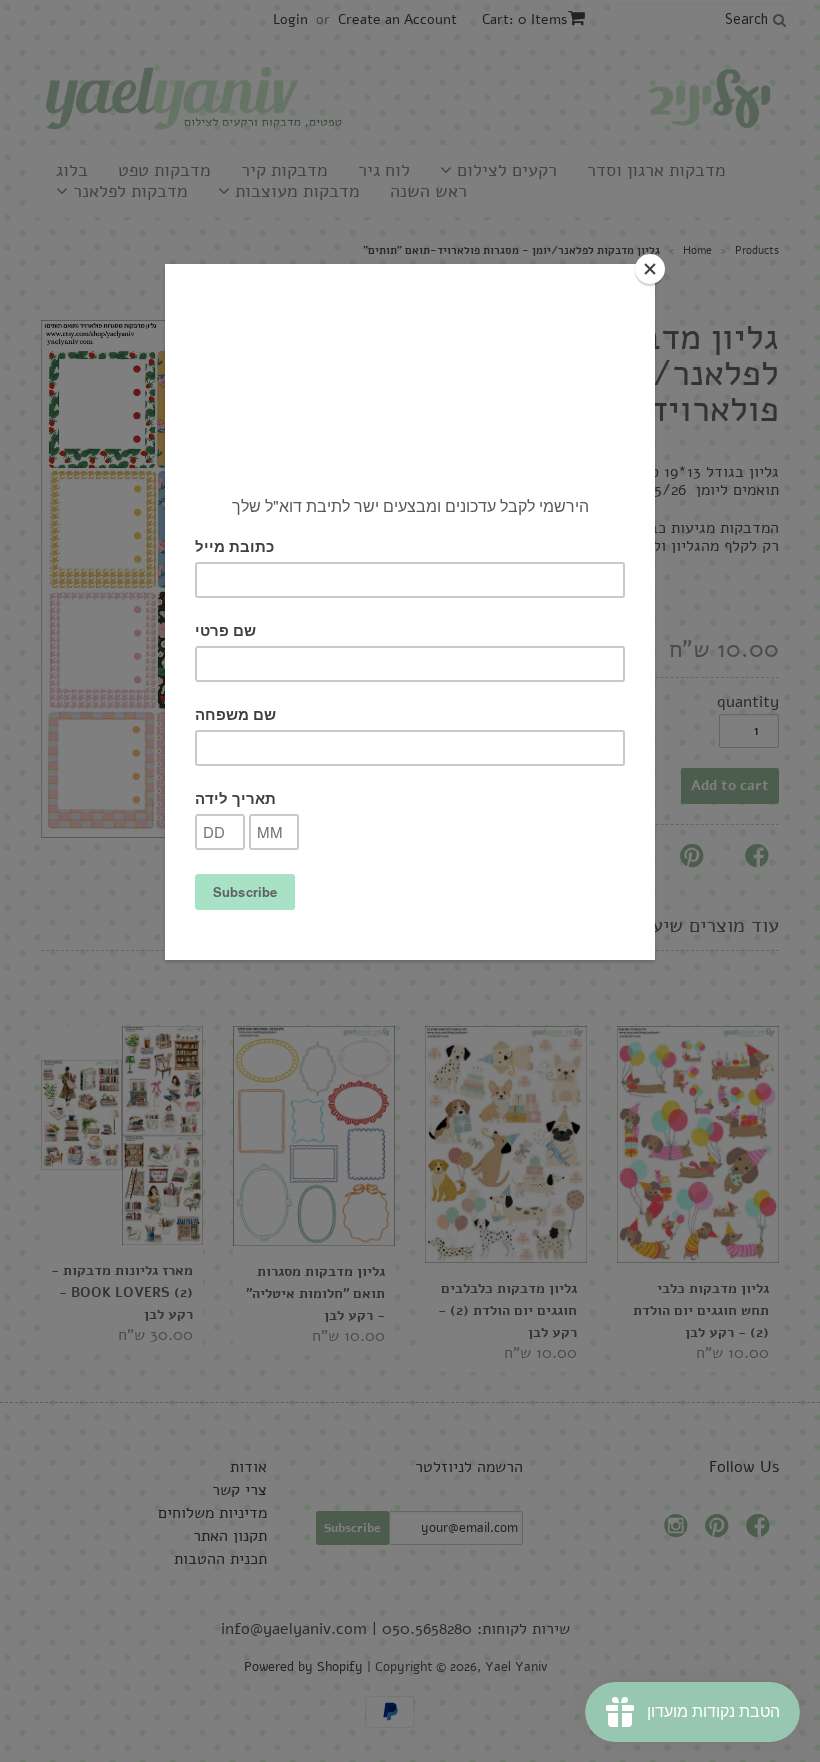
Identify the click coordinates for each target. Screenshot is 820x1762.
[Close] (650, 269)
